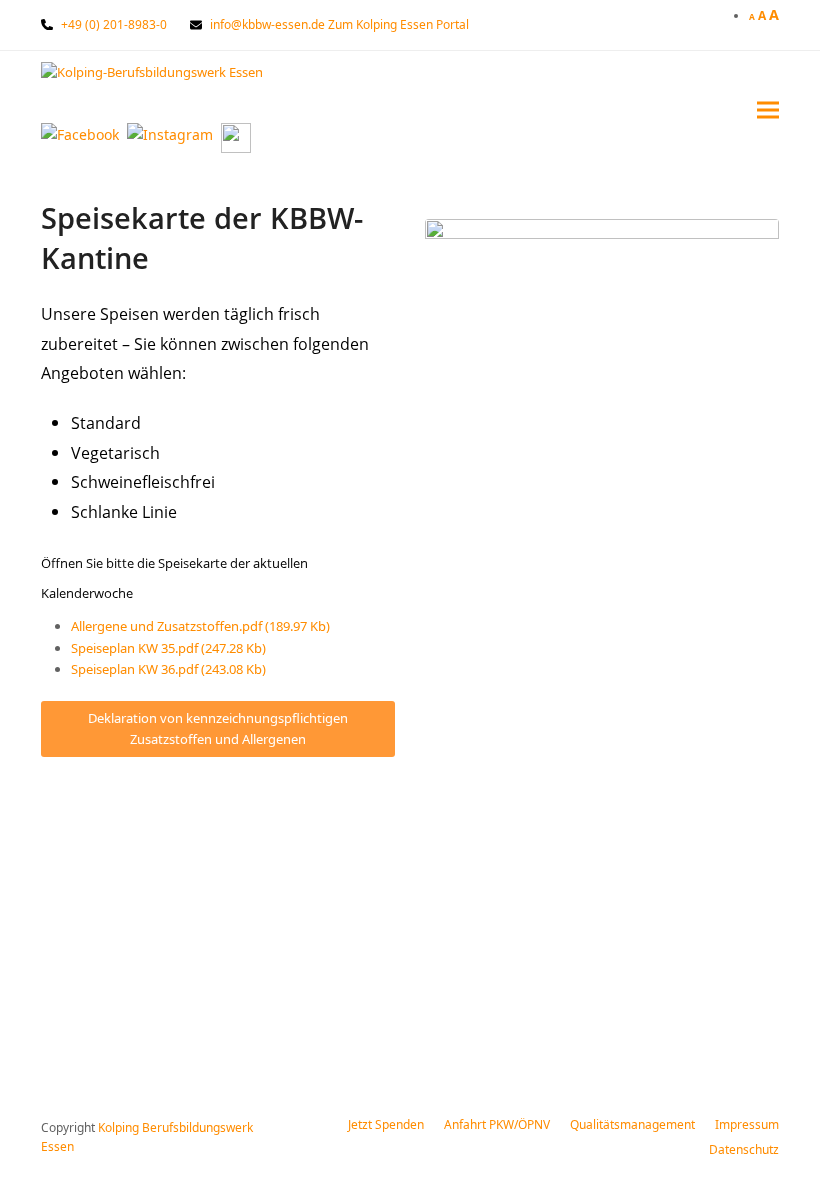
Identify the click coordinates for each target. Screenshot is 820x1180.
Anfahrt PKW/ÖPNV (497, 1124)
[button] (768, 109)
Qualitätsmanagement (632, 1124)
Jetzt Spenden (386, 1124)
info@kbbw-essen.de (267, 24)
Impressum (747, 1124)
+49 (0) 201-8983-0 (114, 24)
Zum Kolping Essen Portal (398, 24)
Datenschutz (744, 1149)
